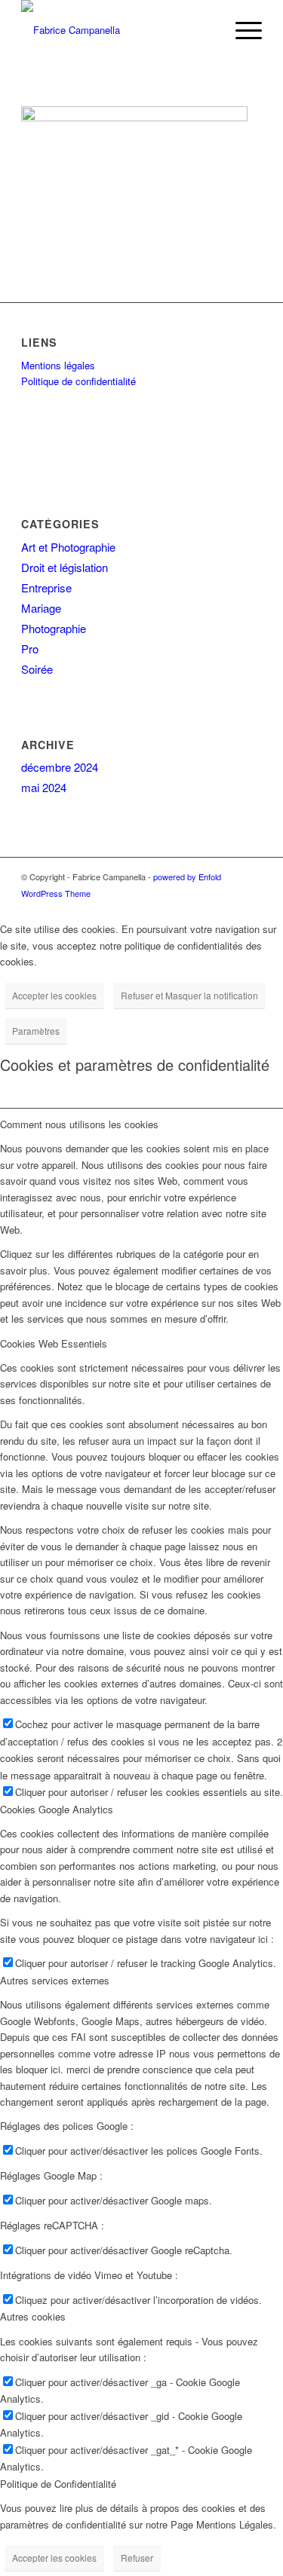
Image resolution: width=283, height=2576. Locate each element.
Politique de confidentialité (78, 381)
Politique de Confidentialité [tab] (58, 2484)
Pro (30, 649)
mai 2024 (44, 787)
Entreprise (46, 587)
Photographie (54, 628)
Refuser (137, 2558)
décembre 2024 (60, 767)
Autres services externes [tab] (55, 1980)
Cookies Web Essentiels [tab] (54, 1343)
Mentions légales (58, 365)
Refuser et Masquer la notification (189, 995)
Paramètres (36, 1031)
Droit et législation (65, 567)
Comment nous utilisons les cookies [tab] (79, 1124)
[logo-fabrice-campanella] (117, 30)
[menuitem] (241, 30)
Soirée (37, 669)
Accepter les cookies (54, 995)
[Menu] (241, 30)
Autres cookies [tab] (33, 2316)
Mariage (41, 608)
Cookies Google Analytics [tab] (57, 1809)
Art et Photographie (68, 547)
